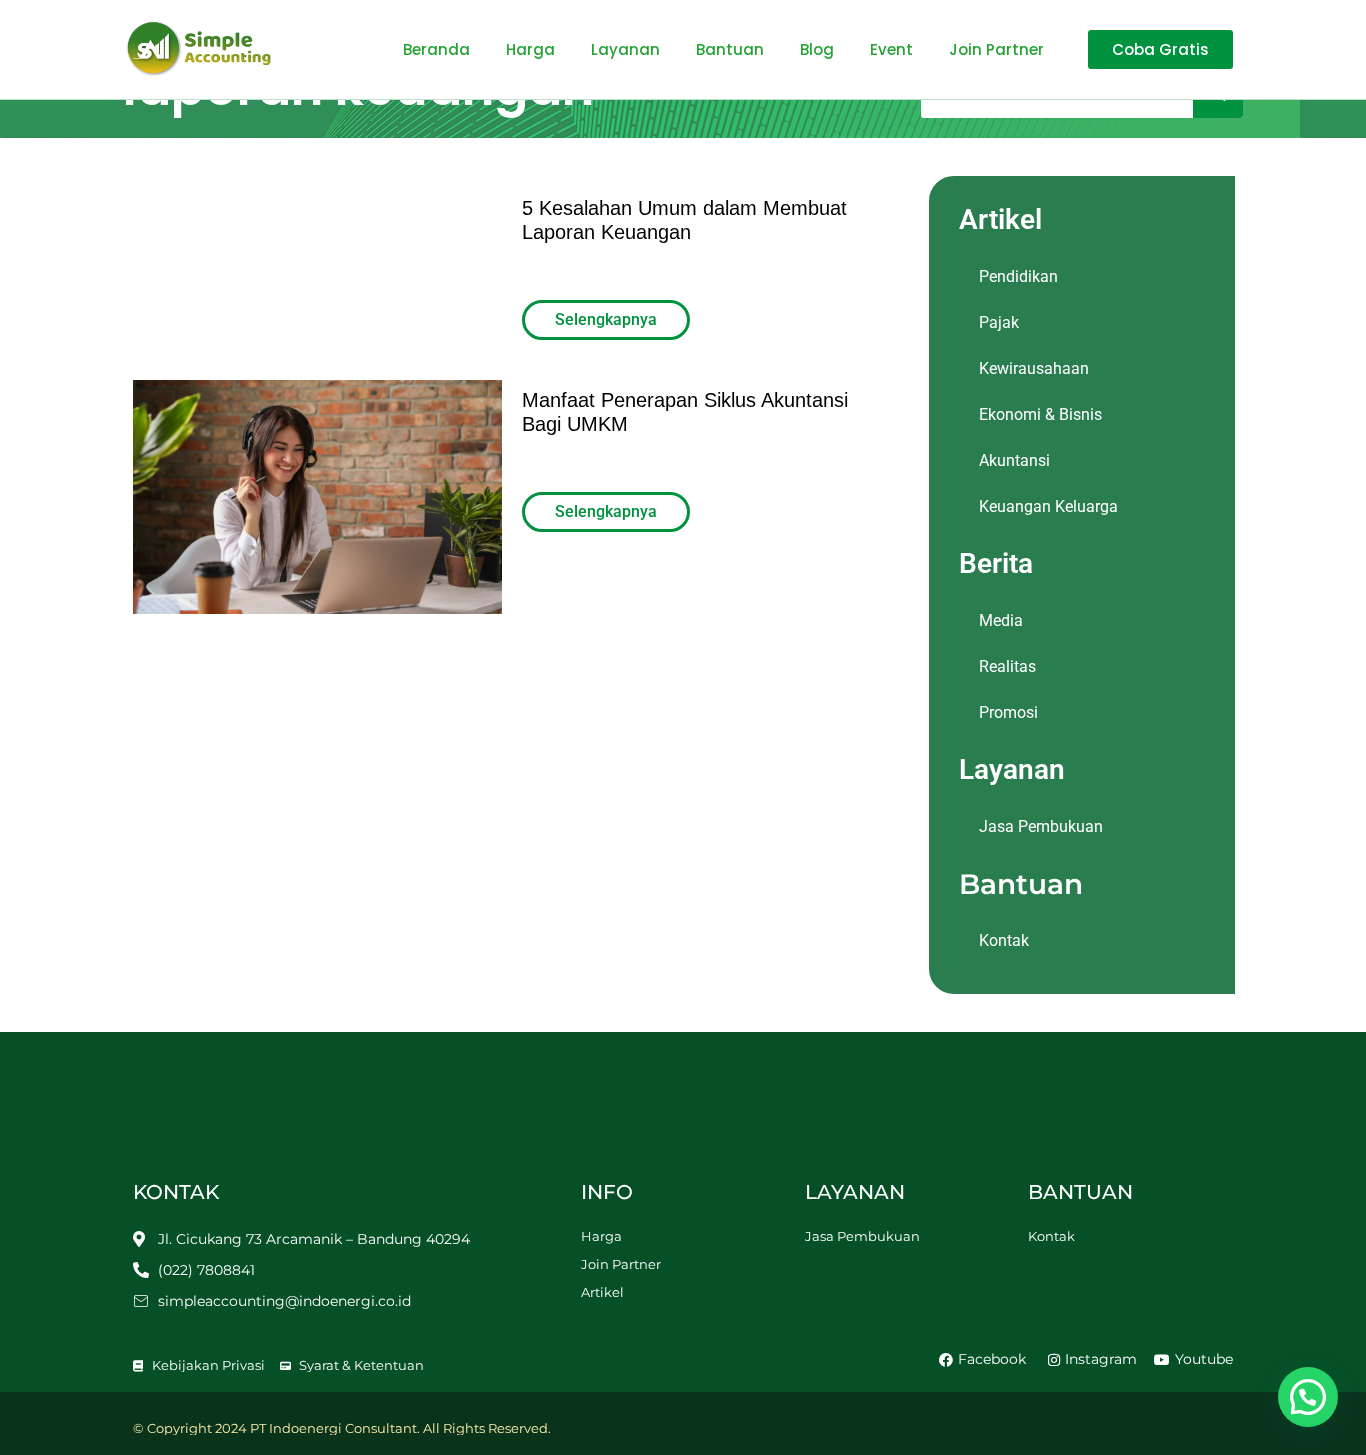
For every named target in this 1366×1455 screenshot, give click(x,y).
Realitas (1007, 666)
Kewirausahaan (1034, 368)
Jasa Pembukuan (1041, 826)
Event (891, 49)
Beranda (436, 49)
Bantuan (730, 49)
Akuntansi (1014, 460)
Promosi (1008, 712)
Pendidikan (1018, 276)
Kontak (1004, 940)
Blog (817, 49)
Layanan (625, 49)
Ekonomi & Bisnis (1040, 414)
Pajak (999, 322)
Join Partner (996, 49)
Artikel (602, 1292)
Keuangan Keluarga (1048, 506)
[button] (1308, 1397)
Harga (530, 49)
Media (1001, 620)
